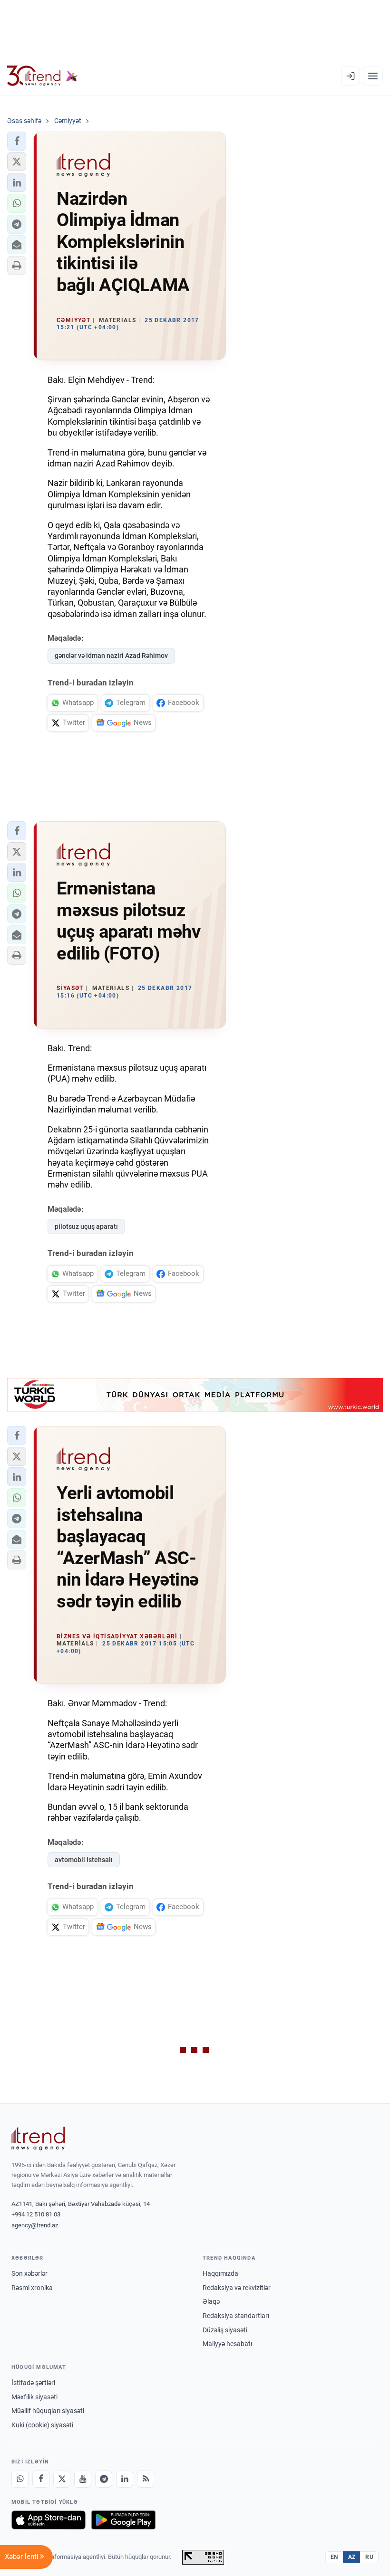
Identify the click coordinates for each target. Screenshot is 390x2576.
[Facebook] (41, 2479)
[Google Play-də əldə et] (123, 2520)
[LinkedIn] (125, 2479)
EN (334, 2557)
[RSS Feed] (146, 2479)
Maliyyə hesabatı (227, 2344)
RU (369, 2557)
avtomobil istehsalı (84, 1860)
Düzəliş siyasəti (225, 2330)
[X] (62, 2479)
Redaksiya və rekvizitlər (237, 2288)
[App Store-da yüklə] (49, 2520)
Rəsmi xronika (32, 2288)
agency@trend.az (35, 2225)
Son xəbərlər (29, 2273)
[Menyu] (373, 76)
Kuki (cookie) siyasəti (42, 2425)
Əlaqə (211, 2301)
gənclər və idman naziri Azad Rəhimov (111, 656)
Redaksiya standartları (236, 2316)
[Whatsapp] (20, 2479)
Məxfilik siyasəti (34, 2397)
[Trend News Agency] (38, 2139)
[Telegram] (104, 2479)
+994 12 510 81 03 (36, 2214)
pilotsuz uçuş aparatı (86, 1226)
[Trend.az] (42, 76)
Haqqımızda (220, 2273)
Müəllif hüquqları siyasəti (48, 2411)
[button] (17, 141)
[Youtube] (83, 2479)
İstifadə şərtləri (33, 2383)
